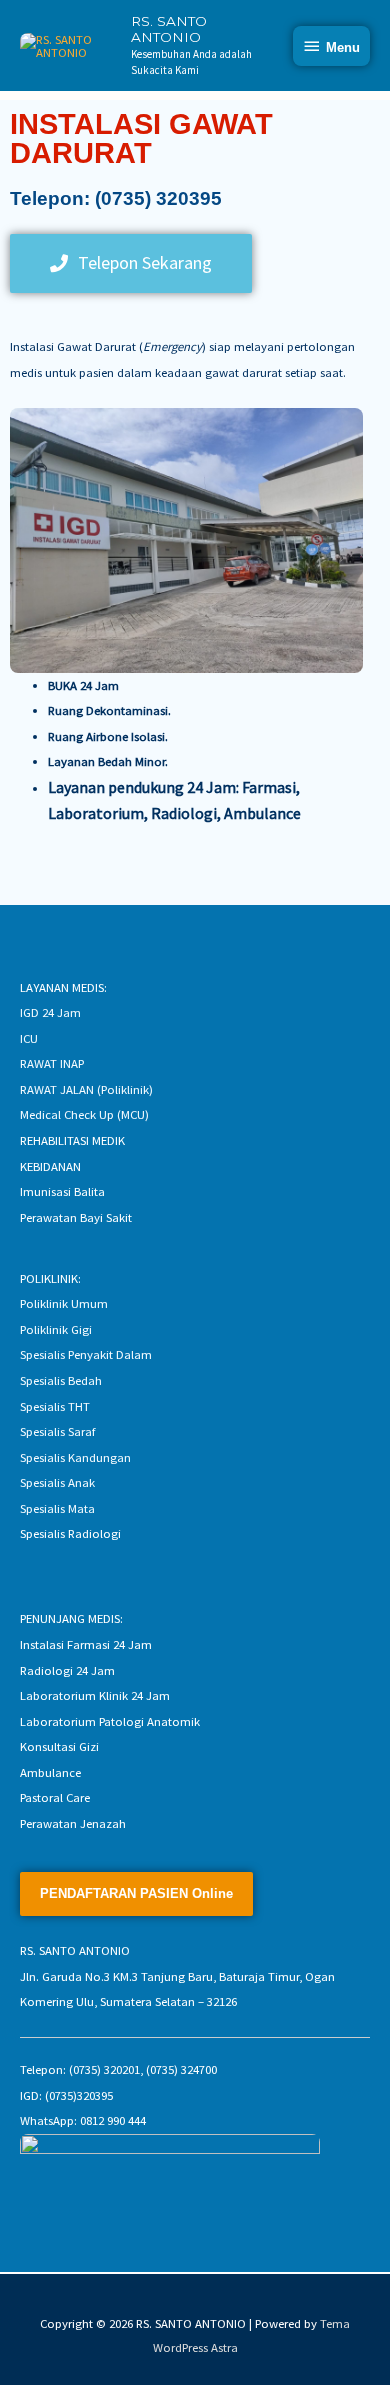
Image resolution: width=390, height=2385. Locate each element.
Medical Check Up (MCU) (84, 1114)
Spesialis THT (55, 1406)
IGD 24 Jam (50, 1012)
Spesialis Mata (57, 1508)
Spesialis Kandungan (75, 1457)
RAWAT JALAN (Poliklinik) (86, 1089)
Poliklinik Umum (64, 1303)
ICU (29, 1038)
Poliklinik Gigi (56, 1329)
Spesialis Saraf (57, 1431)
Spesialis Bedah (61, 1380)
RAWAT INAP (52, 1063)
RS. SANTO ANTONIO (169, 29)
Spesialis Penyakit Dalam (86, 1354)
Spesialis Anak (57, 1482)
